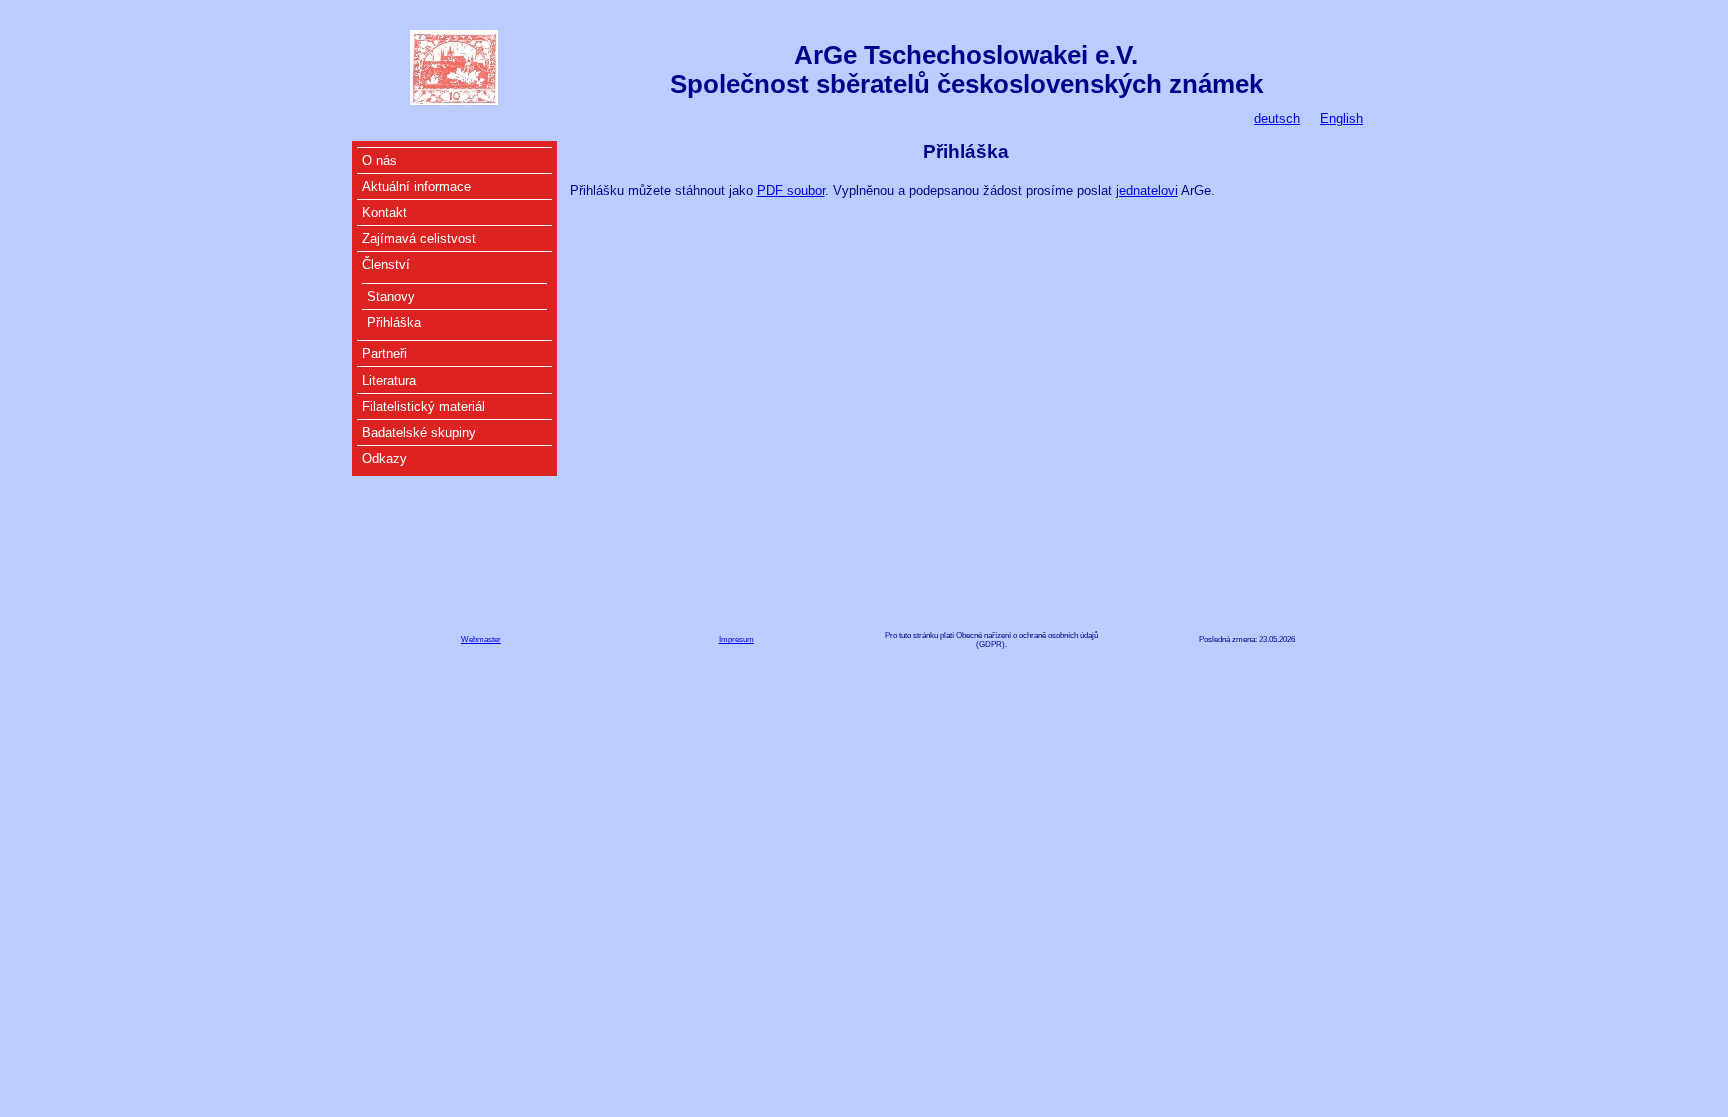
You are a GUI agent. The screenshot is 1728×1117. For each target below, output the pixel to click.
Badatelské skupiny (419, 432)
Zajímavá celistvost (419, 238)
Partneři (384, 353)
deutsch (1277, 118)
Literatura (389, 380)
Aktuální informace (416, 186)
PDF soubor (791, 190)
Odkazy (384, 458)
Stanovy (391, 296)
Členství (386, 264)
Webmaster (481, 639)
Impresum (736, 639)
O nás (379, 160)
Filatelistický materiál (423, 406)
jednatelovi (1147, 190)
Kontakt (384, 212)
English (1341, 118)
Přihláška (394, 322)
